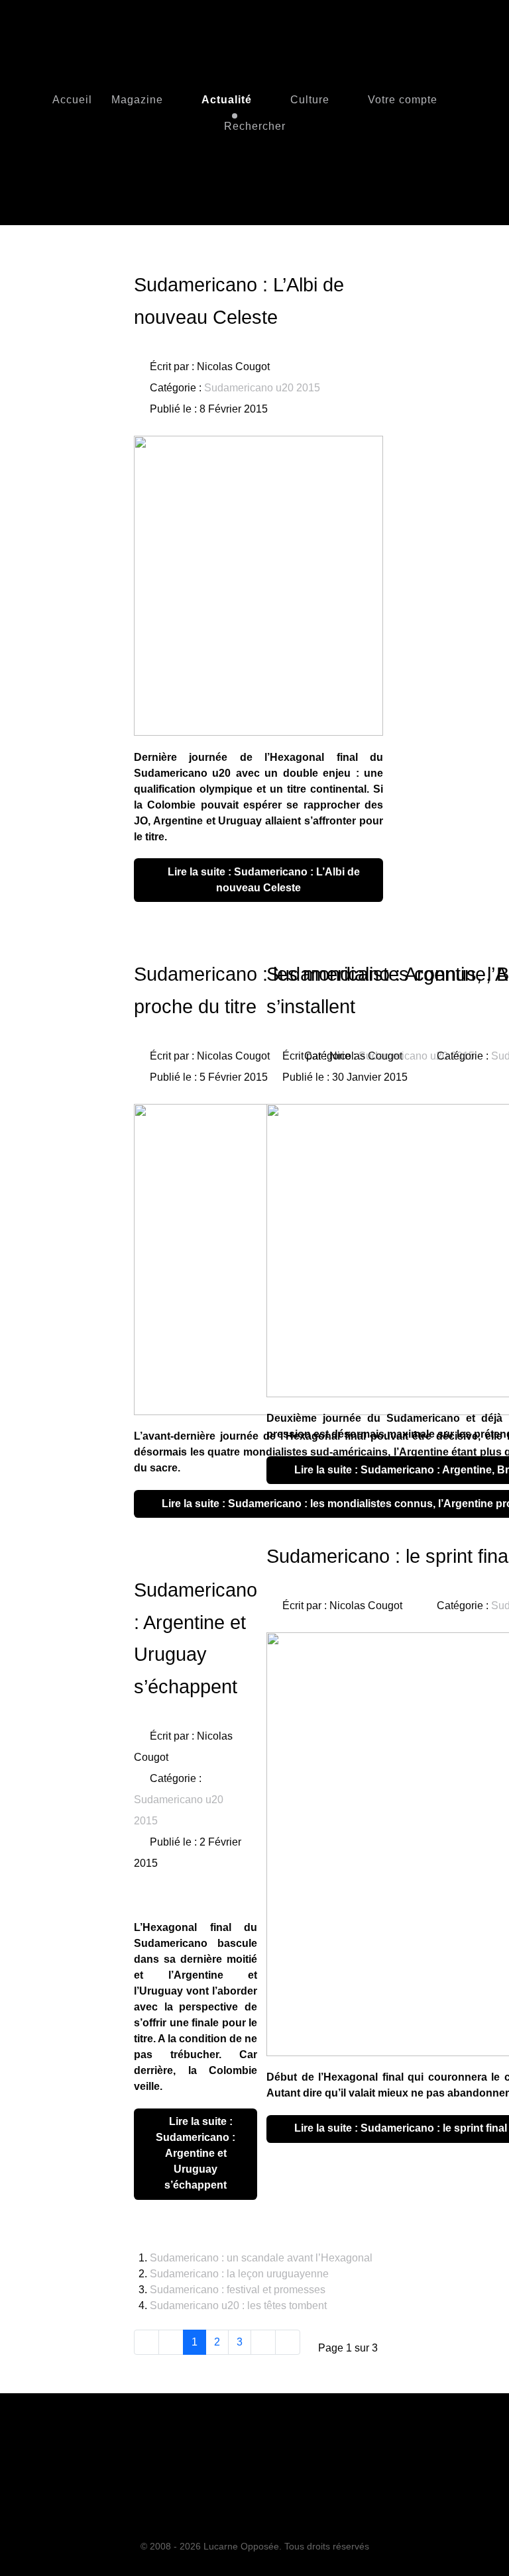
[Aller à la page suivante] (263, 2342)
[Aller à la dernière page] (288, 2342)
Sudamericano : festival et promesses (238, 2290)
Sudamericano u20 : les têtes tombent (238, 2305)
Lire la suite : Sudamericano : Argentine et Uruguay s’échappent (196, 2153)
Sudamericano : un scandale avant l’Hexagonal (261, 2258)
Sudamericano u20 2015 (262, 388)
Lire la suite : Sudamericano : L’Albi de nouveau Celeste (262, 880)
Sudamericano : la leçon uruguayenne (239, 2274)
